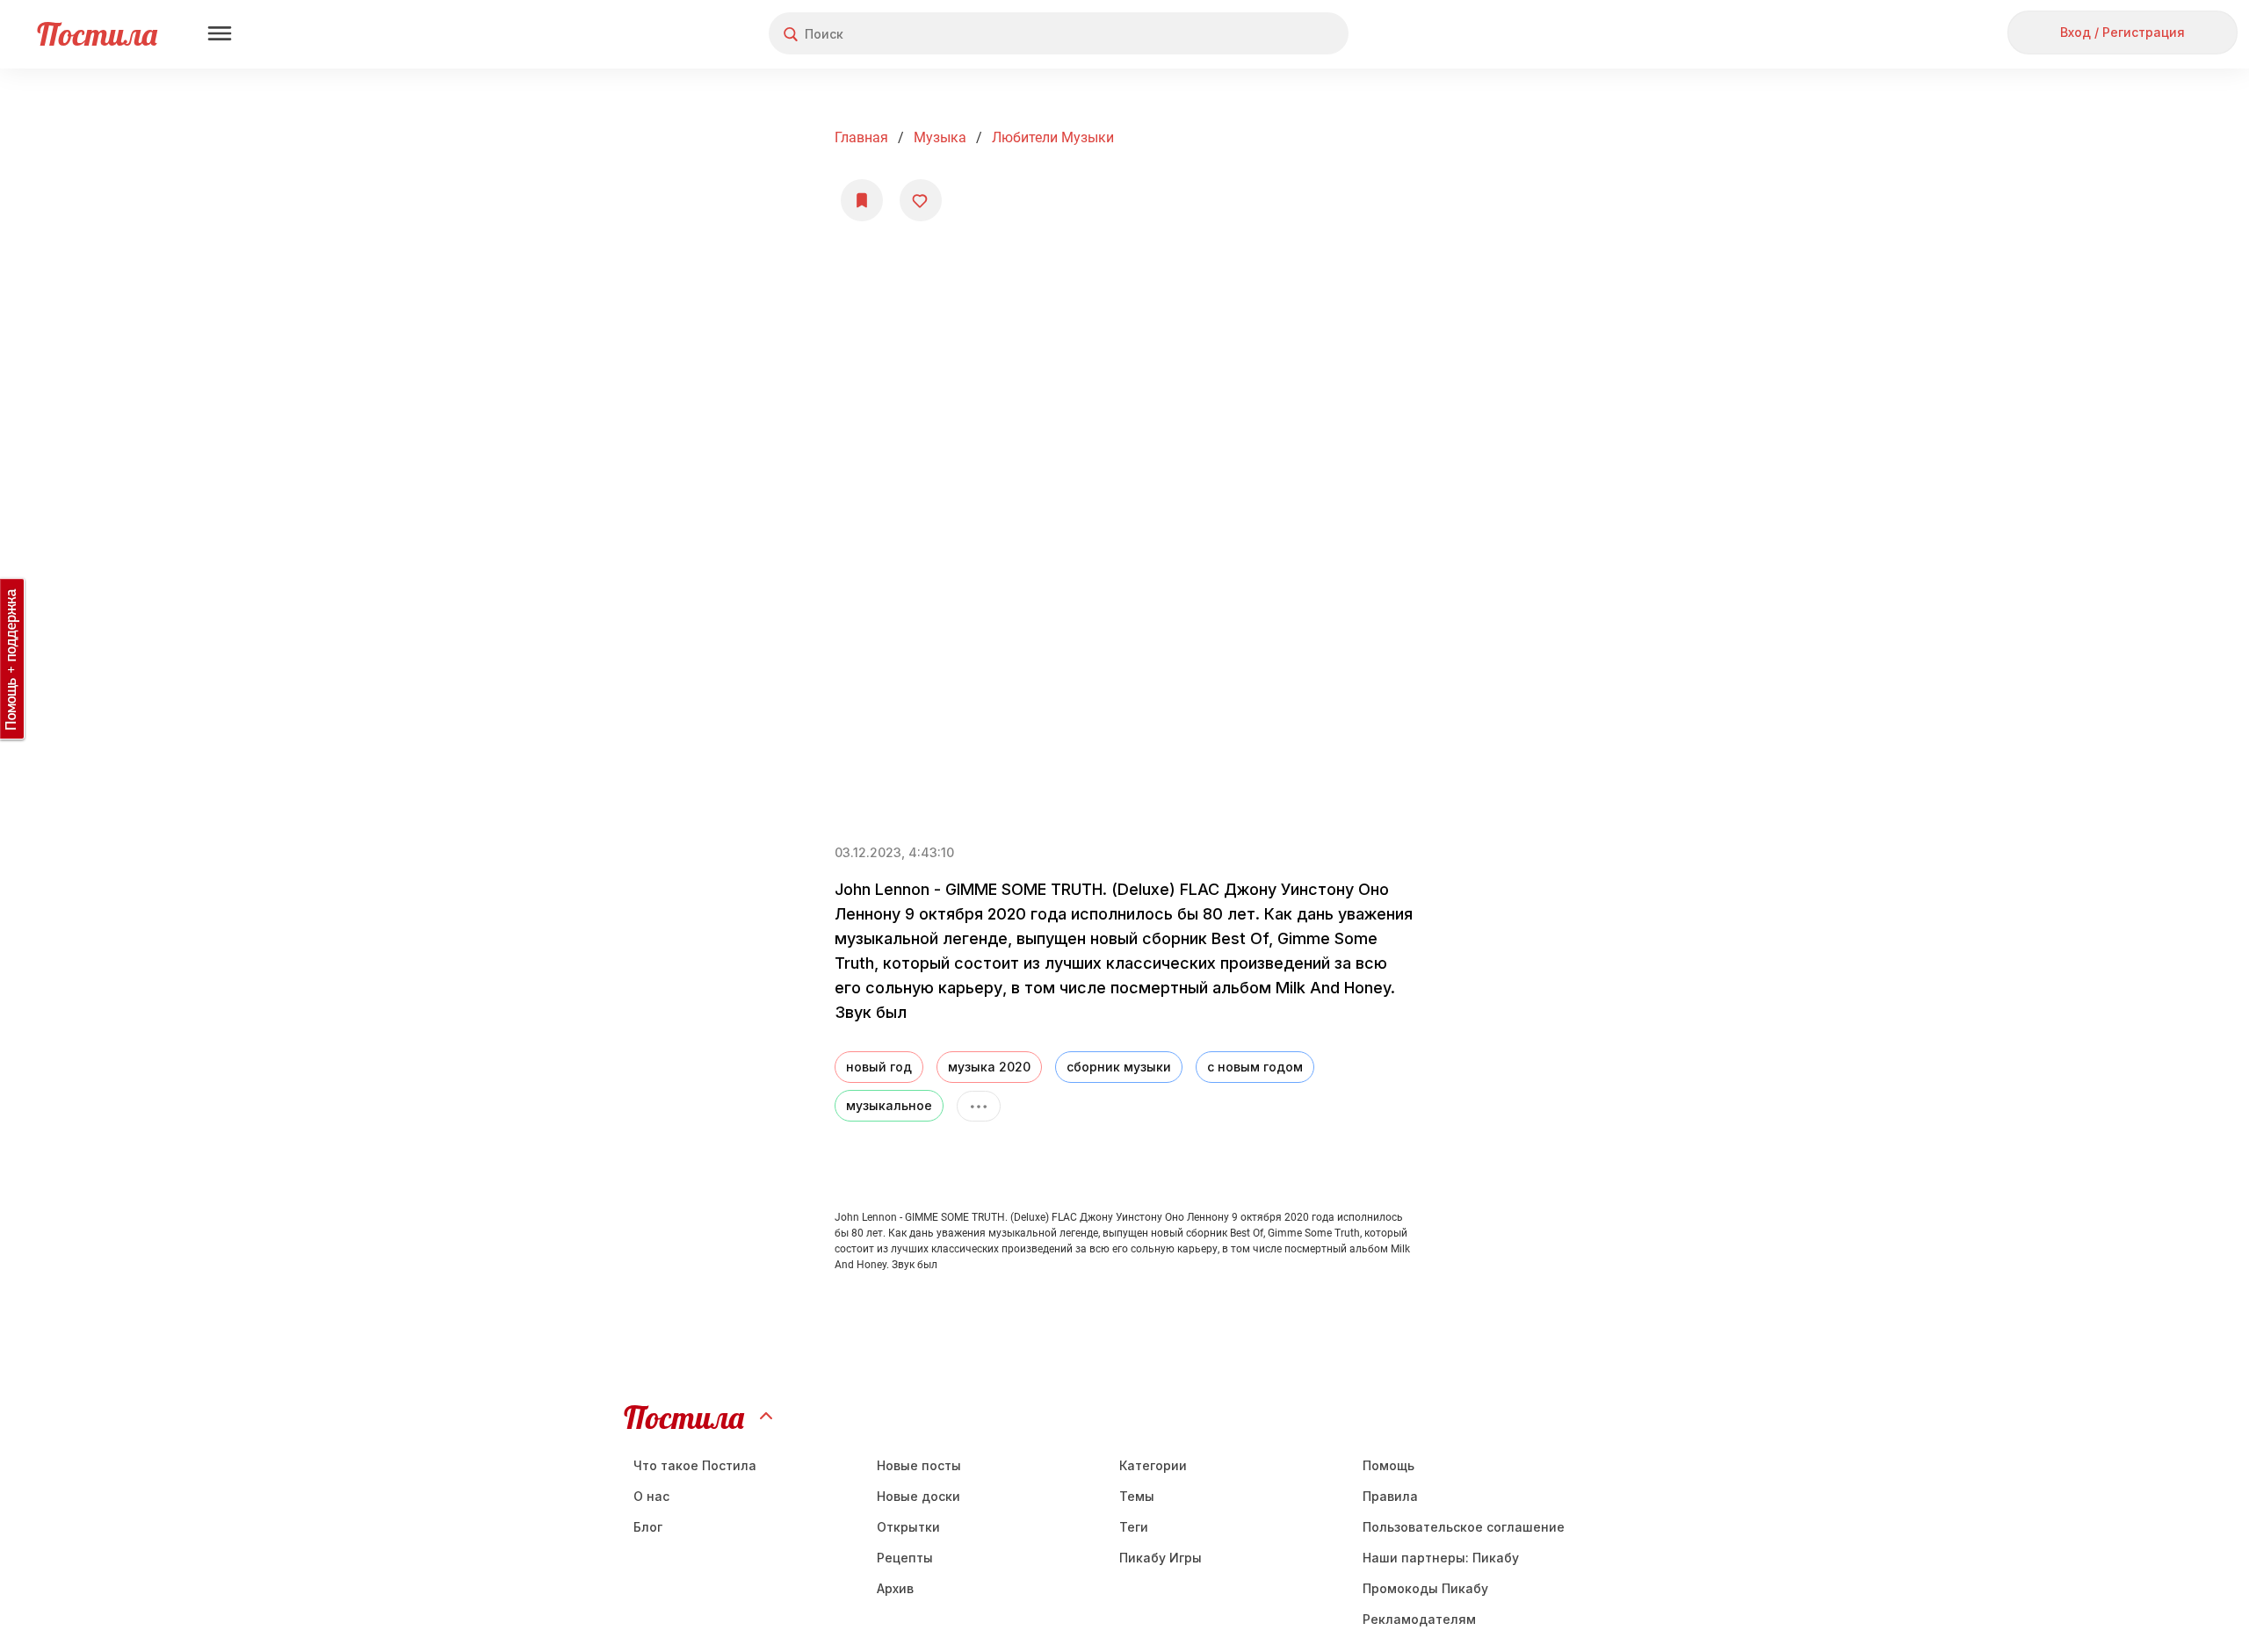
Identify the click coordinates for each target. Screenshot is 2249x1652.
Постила (97, 34)
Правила (1390, 1496)
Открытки (908, 1527)
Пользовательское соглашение (1464, 1527)
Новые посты (919, 1465)
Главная (861, 137)
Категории (1153, 1465)
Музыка (940, 137)
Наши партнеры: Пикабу (1441, 1558)
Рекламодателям (1419, 1619)
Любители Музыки (1053, 137)
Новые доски (918, 1496)
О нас (651, 1496)
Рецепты (905, 1558)
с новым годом (1255, 1067)
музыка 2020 (989, 1067)
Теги (1134, 1527)
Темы (1137, 1496)
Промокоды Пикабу (1425, 1588)
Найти (1269, 34)
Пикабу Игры (1161, 1558)
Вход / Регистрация (2122, 32)
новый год (879, 1067)
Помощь (1388, 1465)
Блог (648, 1527)
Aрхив (895, 1588)
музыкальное (889, 1105)
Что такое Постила (695, 1465)
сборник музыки (1119, 1067)
